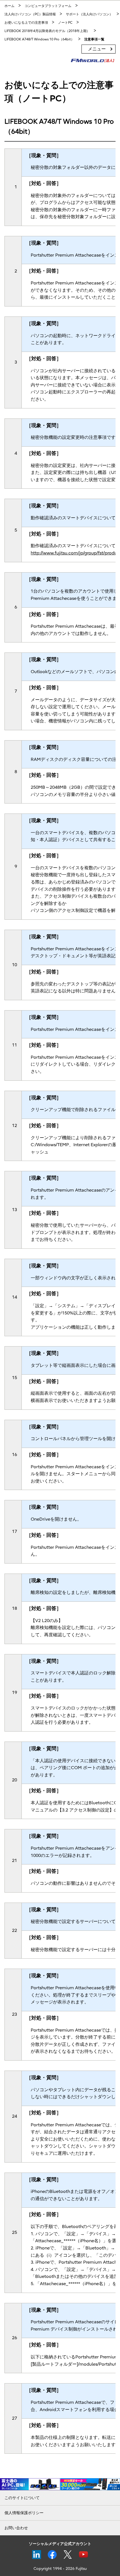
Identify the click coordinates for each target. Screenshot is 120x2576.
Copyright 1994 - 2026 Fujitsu (60, 2569)
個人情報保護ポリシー (24, 2513)
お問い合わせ (16, 2528)
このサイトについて (22, 2498)
